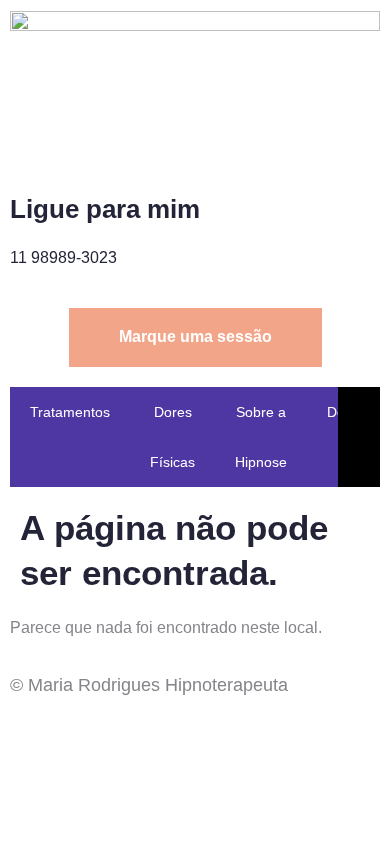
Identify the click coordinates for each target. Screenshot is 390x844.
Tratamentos (70, 412)
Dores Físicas (172, 437)
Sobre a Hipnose (261, 437)
